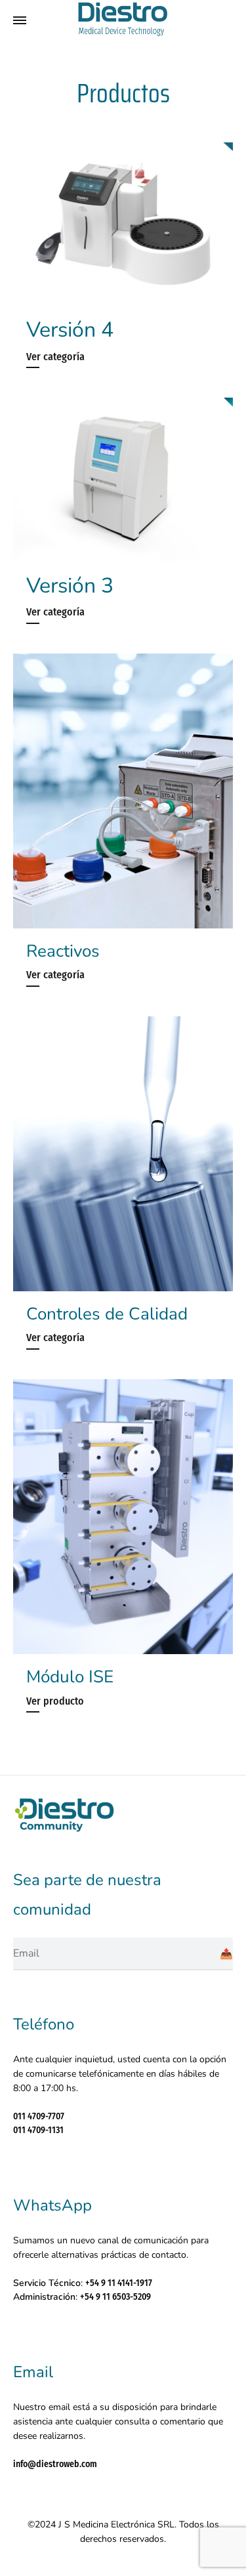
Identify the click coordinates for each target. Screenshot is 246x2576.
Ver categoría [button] (55, 357)
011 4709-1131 (38, 2130)
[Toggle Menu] (20, 21)
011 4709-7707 (39, 2116)
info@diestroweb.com (55, 2464)
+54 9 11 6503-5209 (115, 2297)
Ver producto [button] (55, 1701)
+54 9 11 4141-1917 (119, 2283)
